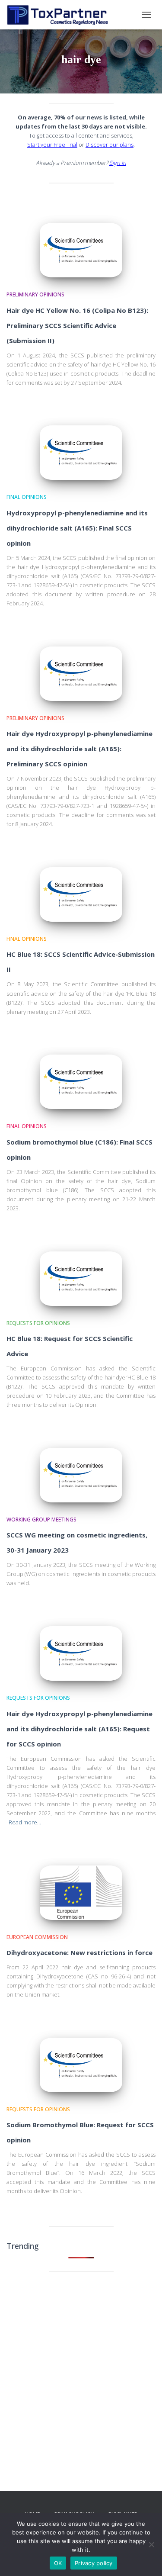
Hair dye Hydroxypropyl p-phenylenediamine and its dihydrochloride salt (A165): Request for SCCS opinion (79, 1729)
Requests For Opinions (38, 1323)
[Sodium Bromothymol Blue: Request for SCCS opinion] (81, 2065)
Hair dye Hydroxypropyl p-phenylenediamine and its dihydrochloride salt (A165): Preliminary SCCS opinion (79, 749)
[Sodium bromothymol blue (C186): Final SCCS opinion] (81, 1082)
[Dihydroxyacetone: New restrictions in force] (81, 1893)
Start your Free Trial (52, 145)
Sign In (118, 163)
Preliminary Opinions (35, 294)
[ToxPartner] (60, 15)
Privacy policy (94, 2563)
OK (58, 2563)
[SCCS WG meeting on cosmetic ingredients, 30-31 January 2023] (81, 1475)
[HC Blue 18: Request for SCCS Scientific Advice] (81, 1279)
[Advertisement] (81, 2366)
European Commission (37, 1937)
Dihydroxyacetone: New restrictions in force (79, 1952)
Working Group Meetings (41, 1520)
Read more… (25, 1822)
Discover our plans (110, 145)
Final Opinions (27, 497)
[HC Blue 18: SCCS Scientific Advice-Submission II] (81, 894)
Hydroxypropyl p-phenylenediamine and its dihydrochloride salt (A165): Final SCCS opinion (77, 528)
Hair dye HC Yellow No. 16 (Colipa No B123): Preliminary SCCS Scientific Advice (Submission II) (77, 325)
